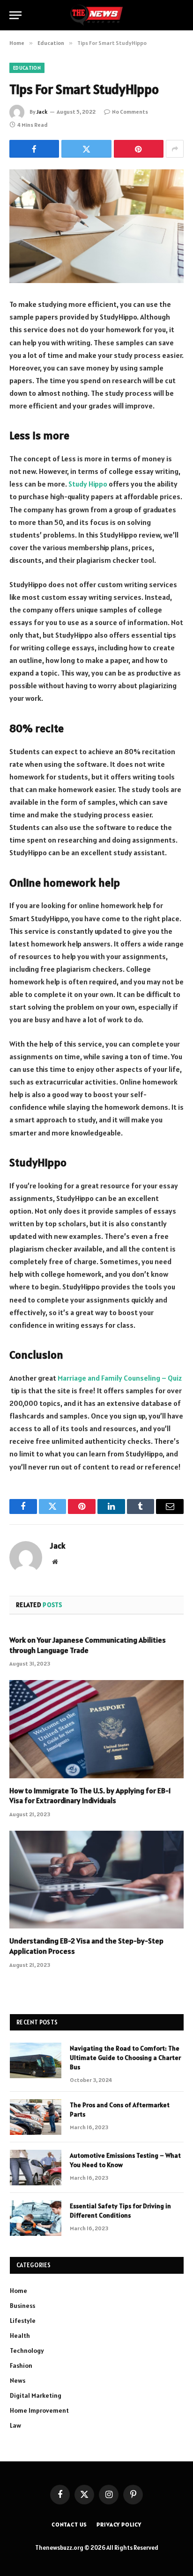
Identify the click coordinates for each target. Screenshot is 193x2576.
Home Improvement (39, 2410)
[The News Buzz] (96, 15)
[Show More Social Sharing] (175, 149)
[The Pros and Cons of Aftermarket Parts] (36, 2117)
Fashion (21, 2365)
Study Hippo (88, 484)
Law (15, 2425)
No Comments (130, 112)
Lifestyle (23, 2321)
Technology (27, 2350)
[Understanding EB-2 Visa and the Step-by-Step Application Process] (96, 1880)
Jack (42, 112)
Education (27, 68)
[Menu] (15, 15)
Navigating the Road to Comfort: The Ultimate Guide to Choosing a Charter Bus (125, 2058)
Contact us (69, 2524)
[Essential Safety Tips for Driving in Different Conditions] (36, 2218)
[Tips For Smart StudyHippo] (96, 226)
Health (20, 2336)
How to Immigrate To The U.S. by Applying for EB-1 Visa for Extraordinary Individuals (90, 1796)
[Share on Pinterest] (139, 149)
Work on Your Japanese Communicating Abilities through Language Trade (88, 1645)
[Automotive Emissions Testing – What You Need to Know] (36, 2168)
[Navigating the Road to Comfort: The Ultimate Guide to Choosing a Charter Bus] (36, 2060)
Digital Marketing (36, 2395)
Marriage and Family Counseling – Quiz (120, 1378)
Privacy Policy (119, 2524)
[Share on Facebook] (34, 149)
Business (22, 2306)
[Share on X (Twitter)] (86, 149)
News (18, 2380)
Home (19, 2291)
